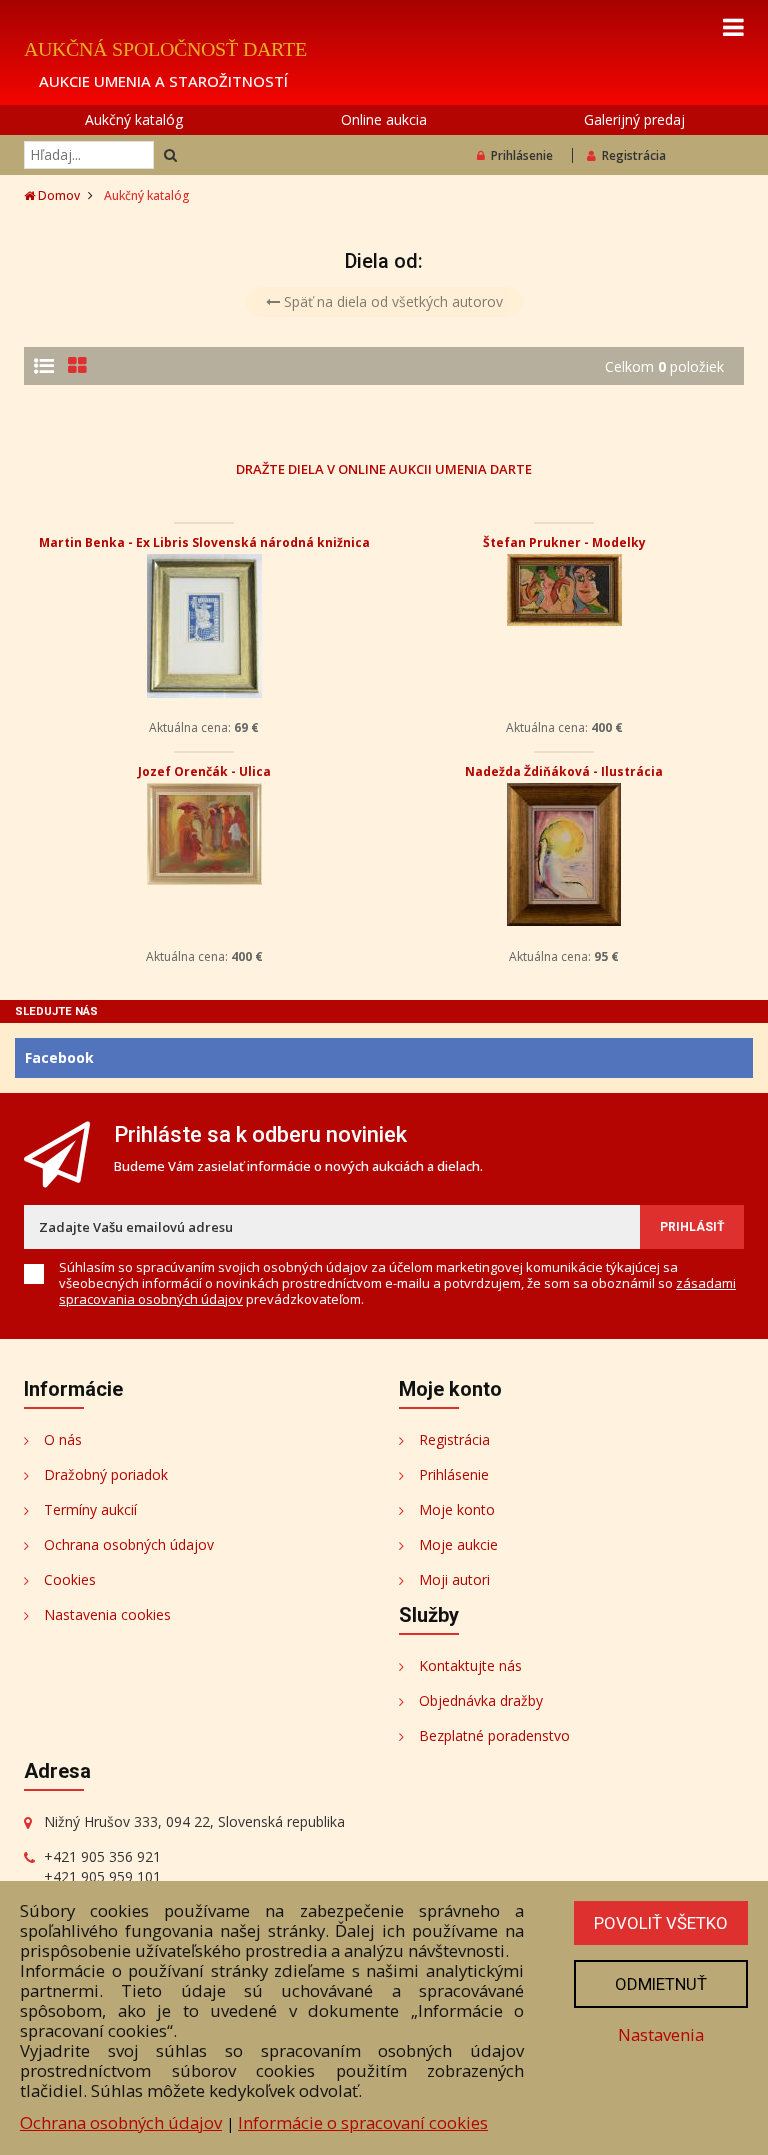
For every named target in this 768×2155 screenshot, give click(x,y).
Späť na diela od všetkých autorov (391, 301)
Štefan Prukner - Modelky (564, 542)
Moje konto (457, 1509)
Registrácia (634, 155)
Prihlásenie (522, 155)
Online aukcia (384, 119)
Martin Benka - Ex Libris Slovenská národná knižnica (204, 542)
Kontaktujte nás (470, 1665)
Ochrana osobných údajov (129, 1544)
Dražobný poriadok (106, 1474)
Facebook (59, 1057)
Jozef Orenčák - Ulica (204, 771)
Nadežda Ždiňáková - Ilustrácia (564, 771)
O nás (63, 1439)
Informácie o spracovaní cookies (363, 2122)
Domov (57, 195)
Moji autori (454, 1579)
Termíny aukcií (90, 1509)
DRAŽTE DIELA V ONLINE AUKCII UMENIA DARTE (384, 468)
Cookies (70, 1579)
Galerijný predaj (634, 119)
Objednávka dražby (481, 1700)
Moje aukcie (458, 1544)
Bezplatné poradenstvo (494, 1735)
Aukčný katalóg (134, 119)
